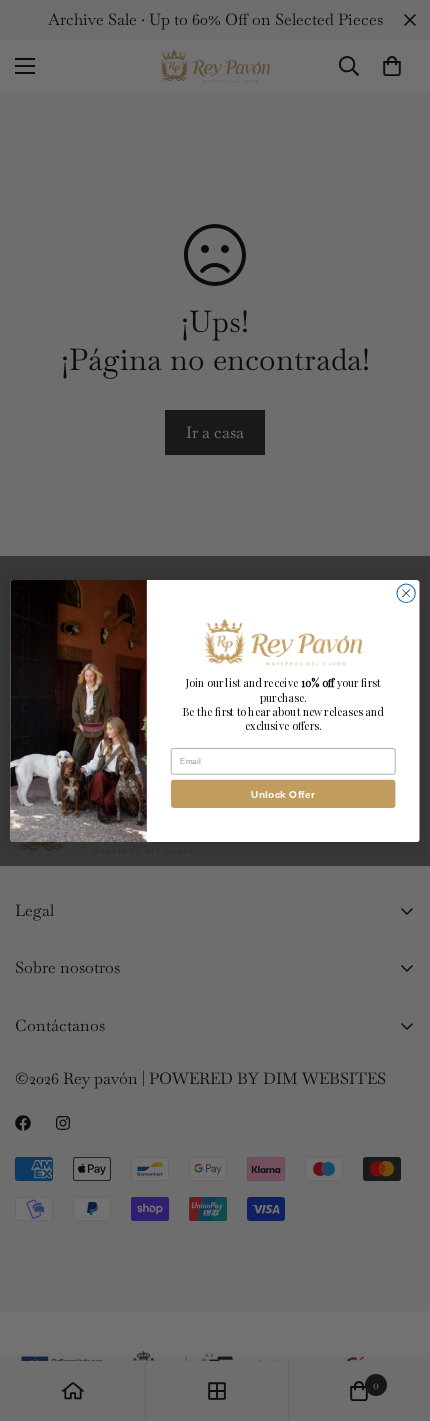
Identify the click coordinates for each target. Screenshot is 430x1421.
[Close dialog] (406, 593)
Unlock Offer (282, 794)
